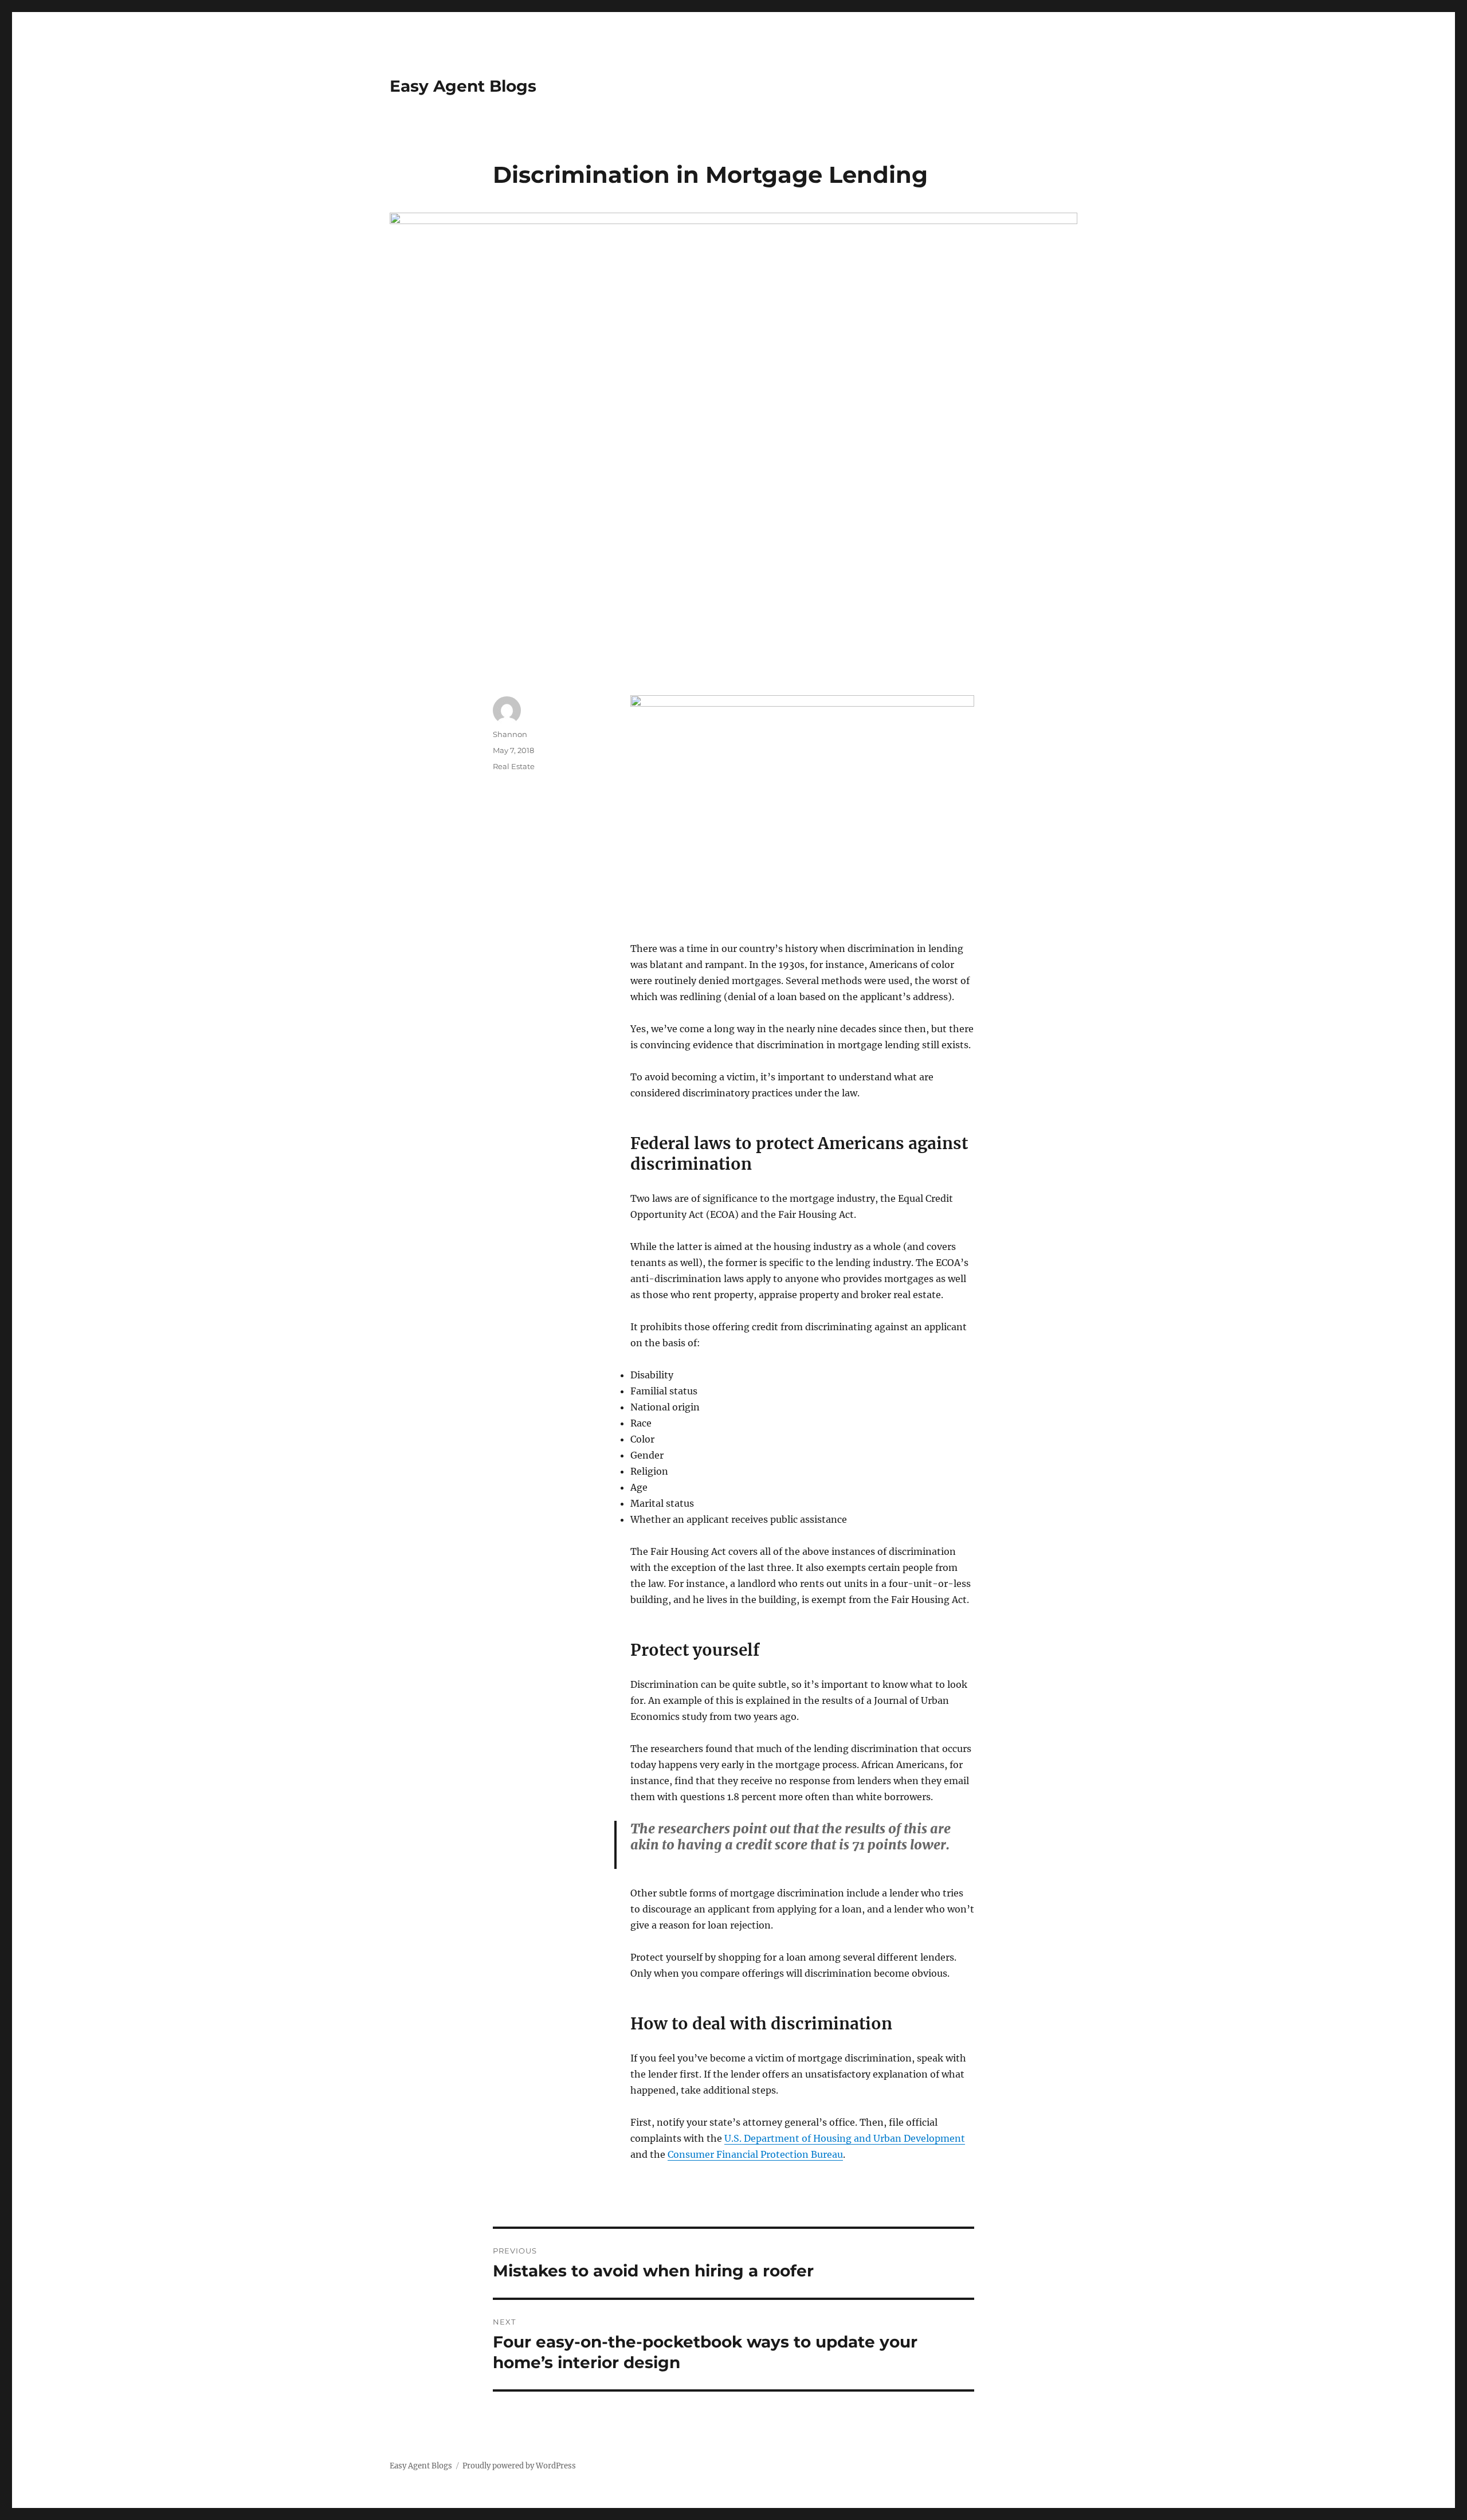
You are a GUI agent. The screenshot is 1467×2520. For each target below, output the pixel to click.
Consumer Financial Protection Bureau (755, 2154)
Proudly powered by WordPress (519, 2466)
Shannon (510, 734)
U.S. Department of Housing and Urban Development (845, 2138)
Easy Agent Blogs (463, 86)
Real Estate (514, 766)
